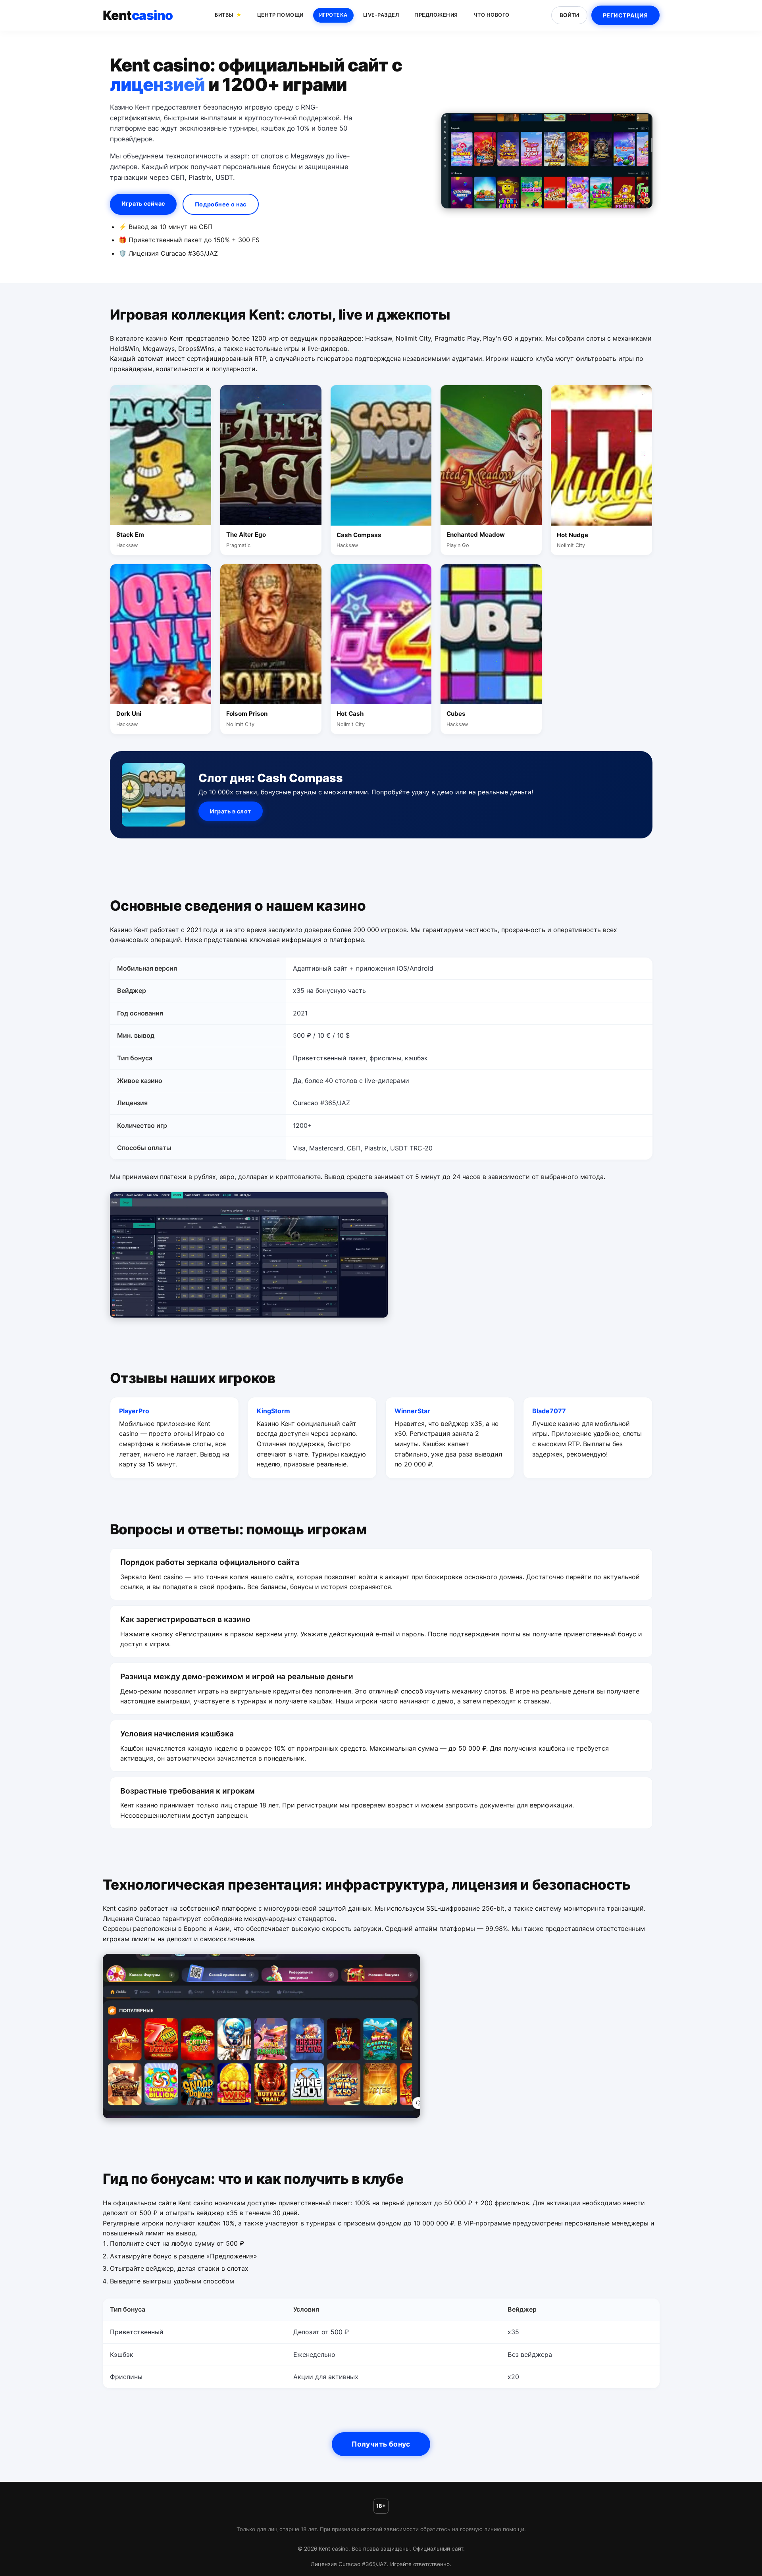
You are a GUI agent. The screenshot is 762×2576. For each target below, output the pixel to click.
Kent (138, 15)
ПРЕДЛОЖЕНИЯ (436, 15)
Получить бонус (381, 2444)
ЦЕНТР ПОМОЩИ (280, 15)
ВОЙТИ (569, 15)
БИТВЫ (224, 15)
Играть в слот (231, 811)
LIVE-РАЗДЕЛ (381, 15)
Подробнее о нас (221, 204)
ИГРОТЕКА (333, 15)
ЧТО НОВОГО (492, 15)
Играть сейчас (143, 203)
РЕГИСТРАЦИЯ (625, 15)
